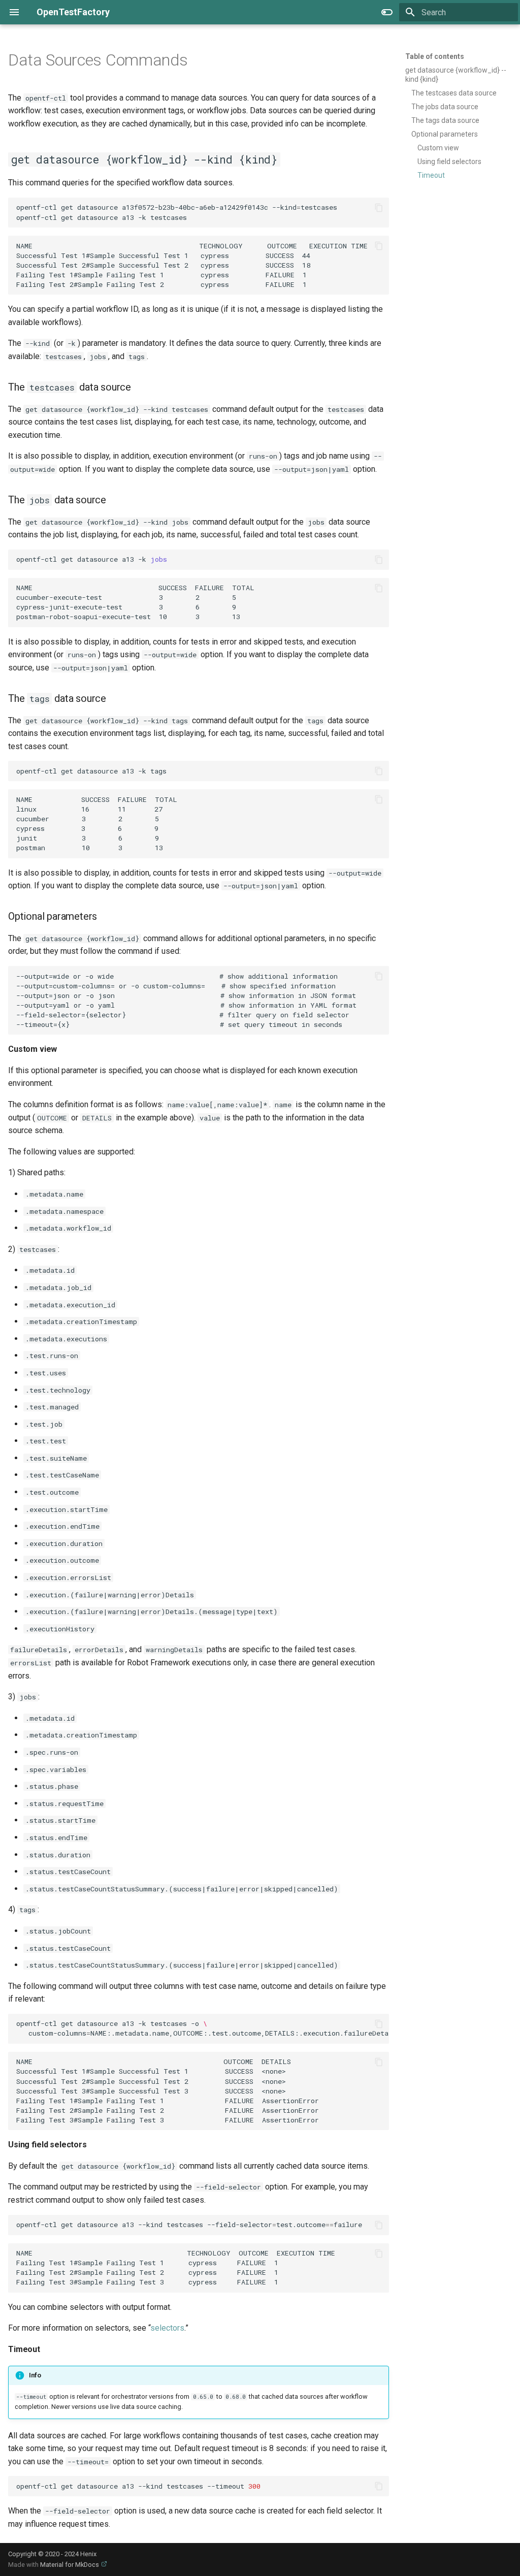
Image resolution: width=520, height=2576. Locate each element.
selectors (167, 2328)
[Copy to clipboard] (379, 208)
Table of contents (435, 56)
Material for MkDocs (70, 2565)
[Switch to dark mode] (387, 12)
